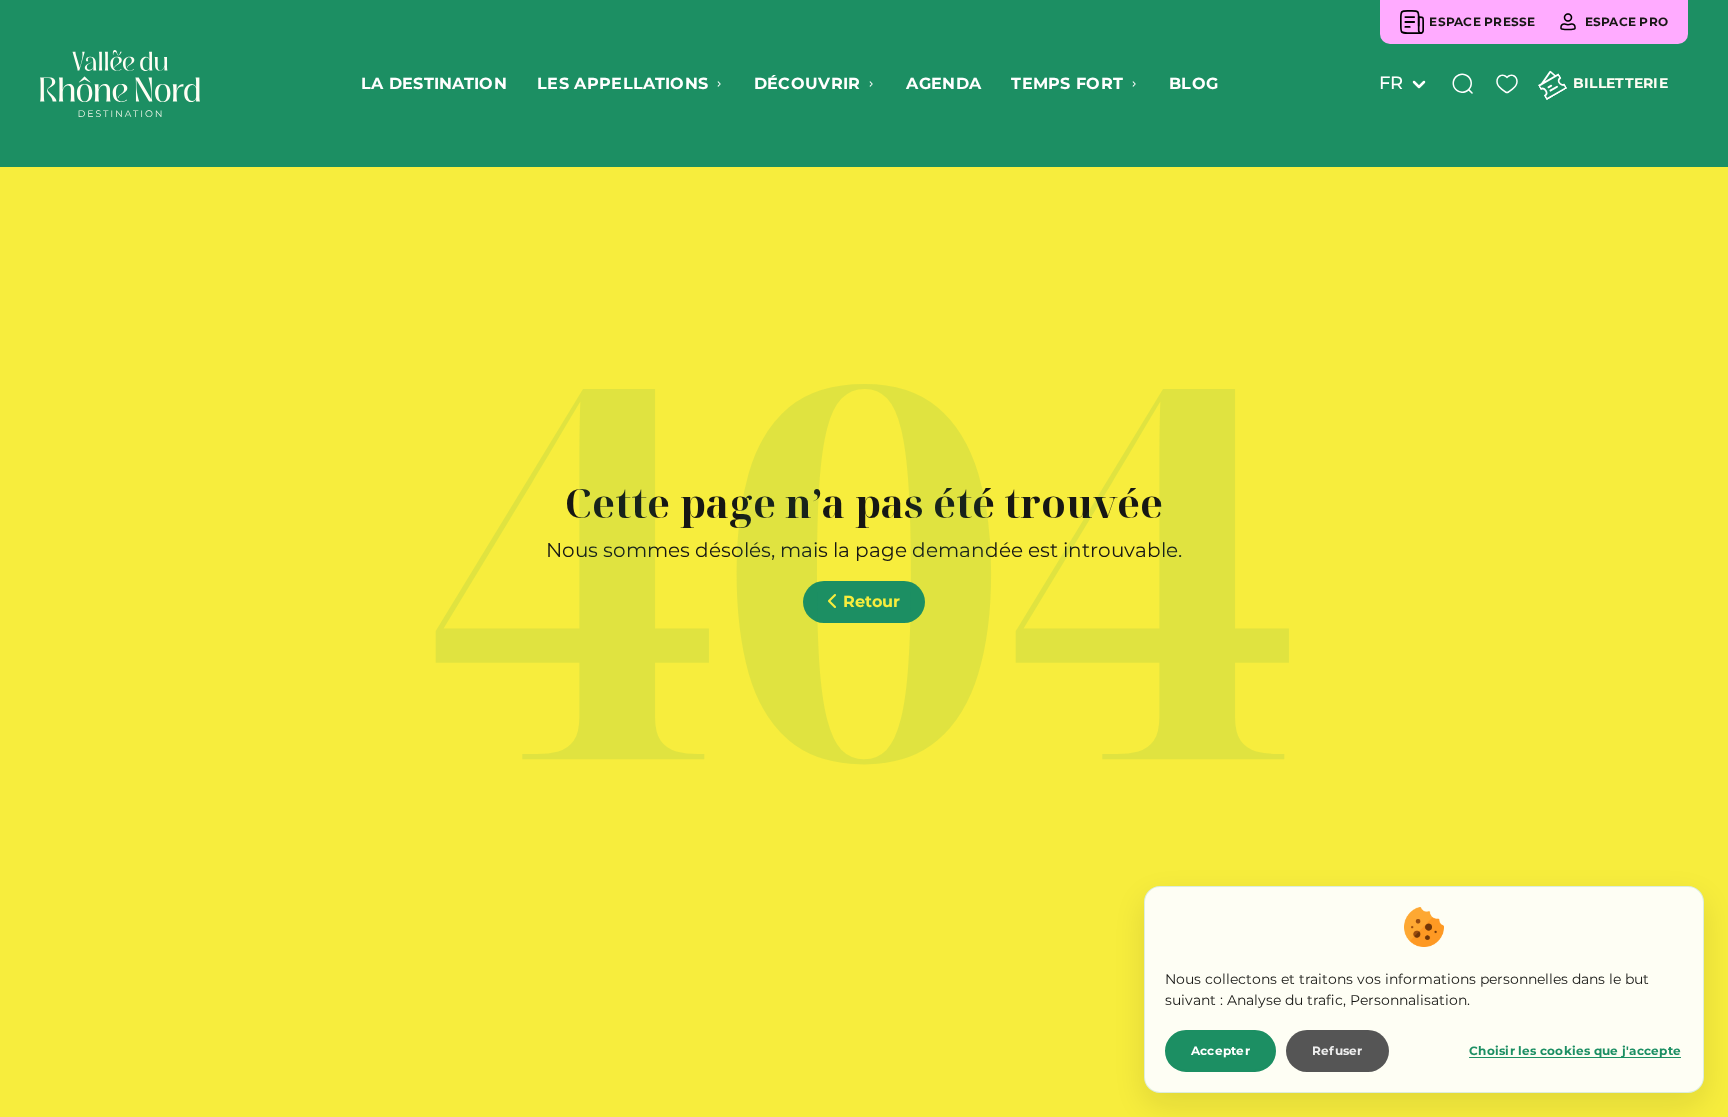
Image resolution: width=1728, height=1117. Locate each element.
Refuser (1337, 1050)
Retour (869, 601)
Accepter (1220, 1050)
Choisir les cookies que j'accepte (1575, 1050)
